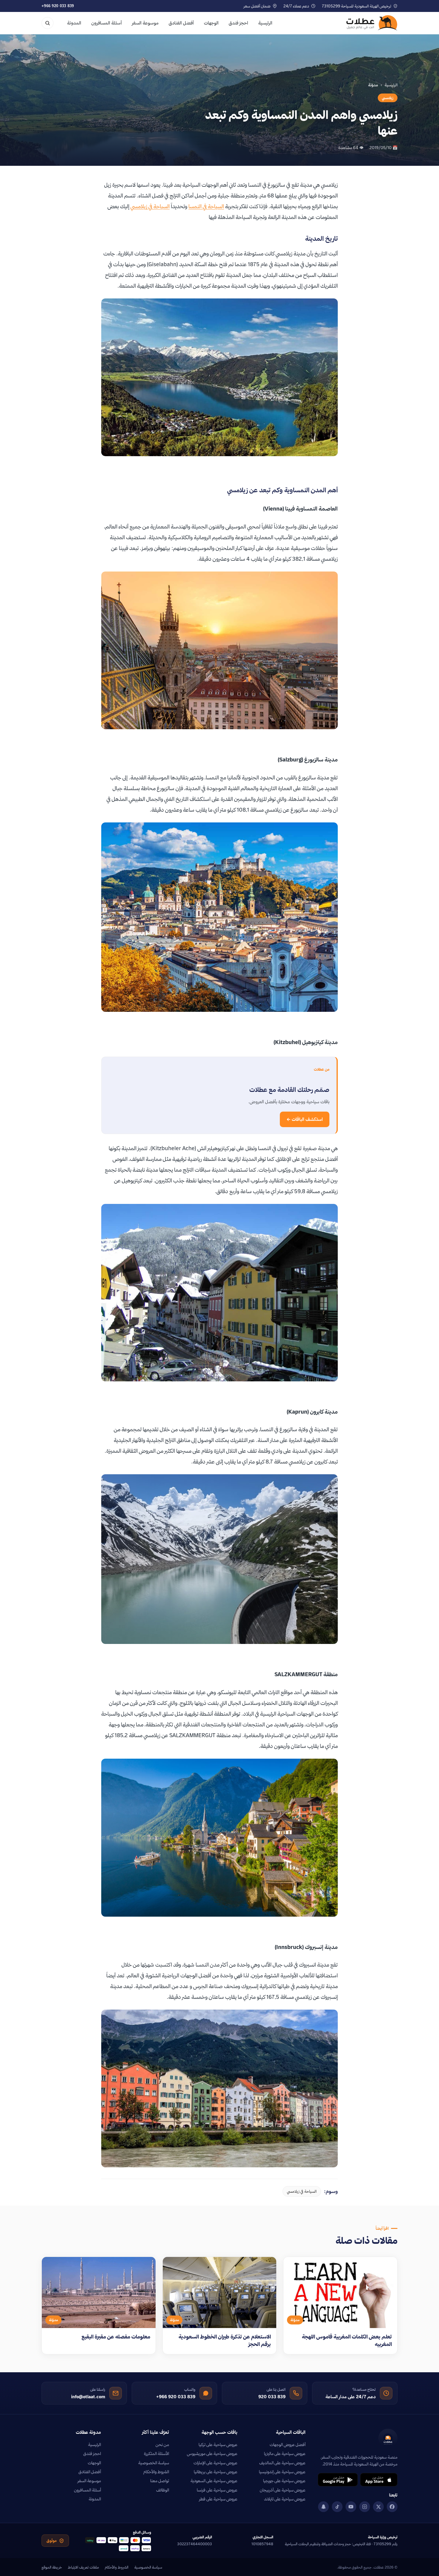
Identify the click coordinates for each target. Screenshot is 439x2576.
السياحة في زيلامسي (150, 206)
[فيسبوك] (392, 2507)
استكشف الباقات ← (305, 1119)
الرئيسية (265, 23)
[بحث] (47, 23)
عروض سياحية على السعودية (214, 2481)
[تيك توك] (337, 2507)
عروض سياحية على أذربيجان (283, 2490)
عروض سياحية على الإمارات (215, 2463)
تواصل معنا (160, 2481)
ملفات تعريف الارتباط (83, 2567)
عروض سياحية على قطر (218, 2499)
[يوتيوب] (351, 2507)
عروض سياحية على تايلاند (285, 2499)
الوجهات (211, 23)
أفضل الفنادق (181, 23)
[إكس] (378, 2507)
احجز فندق (238, 23)
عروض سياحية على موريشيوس (212, 2454)
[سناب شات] (323, 2507)
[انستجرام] (365, 2507)
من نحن (162, 2445)
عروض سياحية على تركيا (218, 2445)
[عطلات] (372, 23)
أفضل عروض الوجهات (288, 2445)
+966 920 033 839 (58, 6)
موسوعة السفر (145, 23)
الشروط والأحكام (156, 2472)
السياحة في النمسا (206, 206)
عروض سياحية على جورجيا (284, 2481)
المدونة (74, 23)
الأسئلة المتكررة (156, 2454)
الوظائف (163, 2490)
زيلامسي (388, 98)
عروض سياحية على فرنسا (217, 2490)
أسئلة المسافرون (107, 23)
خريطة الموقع (52, 2567)
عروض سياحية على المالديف (282, 2463)
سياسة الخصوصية (154, 2463)
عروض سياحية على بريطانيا (216, 2472)
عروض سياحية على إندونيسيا (282, 2472)
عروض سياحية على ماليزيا (285, 2454)
